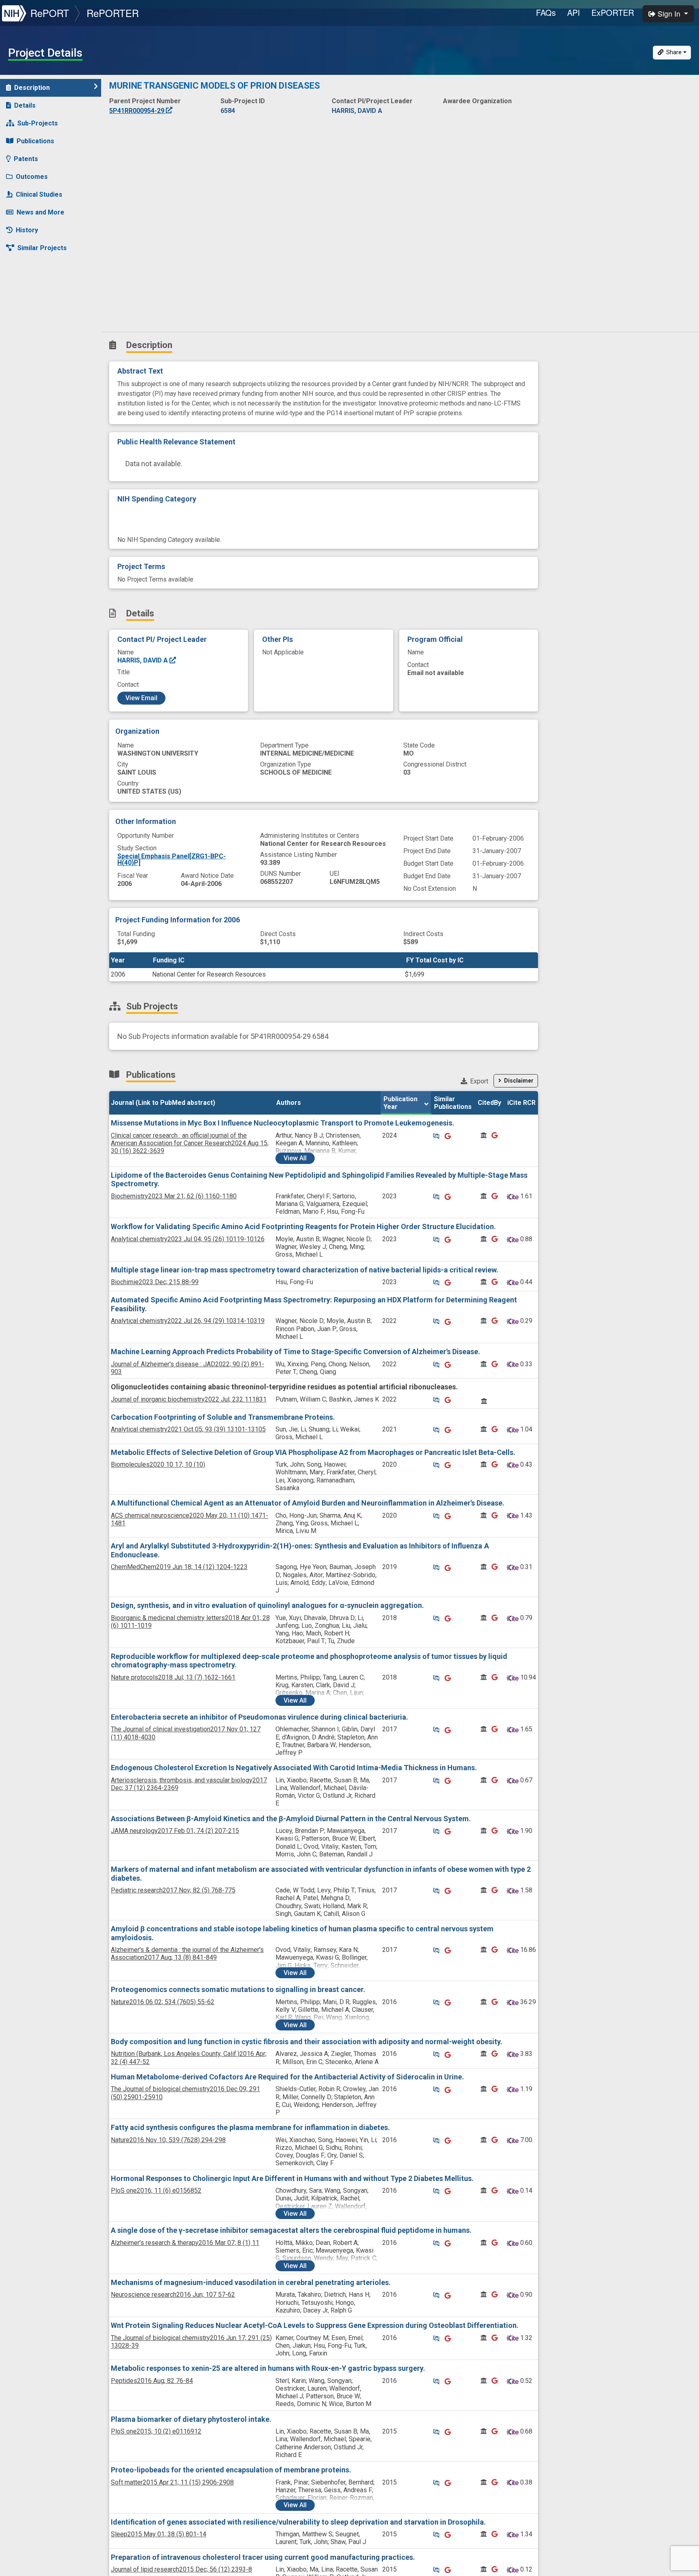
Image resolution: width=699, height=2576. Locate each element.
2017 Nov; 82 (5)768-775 (173, 1890)
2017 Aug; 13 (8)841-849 (187, 1954)
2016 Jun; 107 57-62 (173, 2295)
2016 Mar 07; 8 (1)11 (185, 2243)
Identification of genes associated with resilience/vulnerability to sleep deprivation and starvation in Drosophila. (298, 2522)
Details (25, 105)
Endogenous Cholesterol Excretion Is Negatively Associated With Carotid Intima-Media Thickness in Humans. (294, 1768)
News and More (40, 212)
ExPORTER (613, 12)
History (27, 230)
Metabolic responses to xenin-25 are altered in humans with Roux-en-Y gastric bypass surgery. (268, 2368)
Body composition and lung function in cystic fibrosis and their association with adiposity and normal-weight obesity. (307, 2042)
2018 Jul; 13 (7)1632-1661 (173, 1677)
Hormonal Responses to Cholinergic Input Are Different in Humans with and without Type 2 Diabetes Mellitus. (292, 2178)
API (574, 12)
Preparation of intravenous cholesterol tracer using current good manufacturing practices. (263, 2557)
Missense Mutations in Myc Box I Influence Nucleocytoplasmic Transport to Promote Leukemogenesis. (283, 1123)
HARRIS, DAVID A (143, 660)
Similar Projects (42, 248)
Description (32, 88)
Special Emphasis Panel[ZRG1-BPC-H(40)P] (172, 859)
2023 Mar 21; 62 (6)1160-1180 (174, 1196)
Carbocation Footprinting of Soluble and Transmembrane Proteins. (223, 1417)
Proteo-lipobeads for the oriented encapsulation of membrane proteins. (231, 2470)
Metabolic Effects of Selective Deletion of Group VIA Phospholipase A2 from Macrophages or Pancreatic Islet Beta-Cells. (313, 1452)
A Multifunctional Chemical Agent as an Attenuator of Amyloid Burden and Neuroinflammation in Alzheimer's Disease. (308, 1503)
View (295, 1158)
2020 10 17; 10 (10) (158, 1464)
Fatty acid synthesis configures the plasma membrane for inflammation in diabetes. (250, 2127)
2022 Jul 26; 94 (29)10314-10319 (188, 1321)
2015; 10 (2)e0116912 (156, 2431)
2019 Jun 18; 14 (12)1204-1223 (179, 1567)
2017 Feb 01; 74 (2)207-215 (175, 1831)
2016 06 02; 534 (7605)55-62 (163, 2002)
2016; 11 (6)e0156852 (156, 2191)
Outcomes (32, 177)
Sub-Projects (38, 123)
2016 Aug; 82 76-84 (152, 2381)
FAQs (546, 12)
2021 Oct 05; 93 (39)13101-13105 (188, 1429)
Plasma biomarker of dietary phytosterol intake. (191, 2419)
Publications (35, 141)
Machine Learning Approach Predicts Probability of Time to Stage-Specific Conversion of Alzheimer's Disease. (295, 1352)
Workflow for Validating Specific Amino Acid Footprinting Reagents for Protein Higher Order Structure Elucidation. (303, 1226)
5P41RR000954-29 (138, 111)
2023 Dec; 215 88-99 (155, 1282)
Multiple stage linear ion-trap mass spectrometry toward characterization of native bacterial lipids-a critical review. (305, 1270)
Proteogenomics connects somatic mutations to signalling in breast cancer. (238, 1989)
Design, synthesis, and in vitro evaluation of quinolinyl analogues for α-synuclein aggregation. (267, 1605)
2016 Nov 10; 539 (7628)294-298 (168, 2140)
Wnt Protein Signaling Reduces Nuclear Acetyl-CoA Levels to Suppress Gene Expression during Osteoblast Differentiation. (315, 2325)
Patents (26, 159)
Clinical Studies (39, 194)
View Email (141, 698)
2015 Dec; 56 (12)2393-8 (181, 2569)
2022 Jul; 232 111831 (189, 1399)
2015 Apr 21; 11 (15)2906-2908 (172, 2482)
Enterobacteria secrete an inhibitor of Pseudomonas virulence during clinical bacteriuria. (259, 1717)
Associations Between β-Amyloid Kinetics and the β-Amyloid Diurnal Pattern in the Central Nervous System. (291, 1819)
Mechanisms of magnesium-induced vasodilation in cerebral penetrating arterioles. (251, 2282)
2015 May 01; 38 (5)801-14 (159, 2534)
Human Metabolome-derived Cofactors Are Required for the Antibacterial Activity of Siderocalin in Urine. (287, 2077)
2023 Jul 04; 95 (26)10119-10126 (188, 1239)
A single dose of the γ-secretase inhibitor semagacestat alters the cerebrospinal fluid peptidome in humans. (291, 2230)
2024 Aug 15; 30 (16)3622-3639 (190, 1143)
